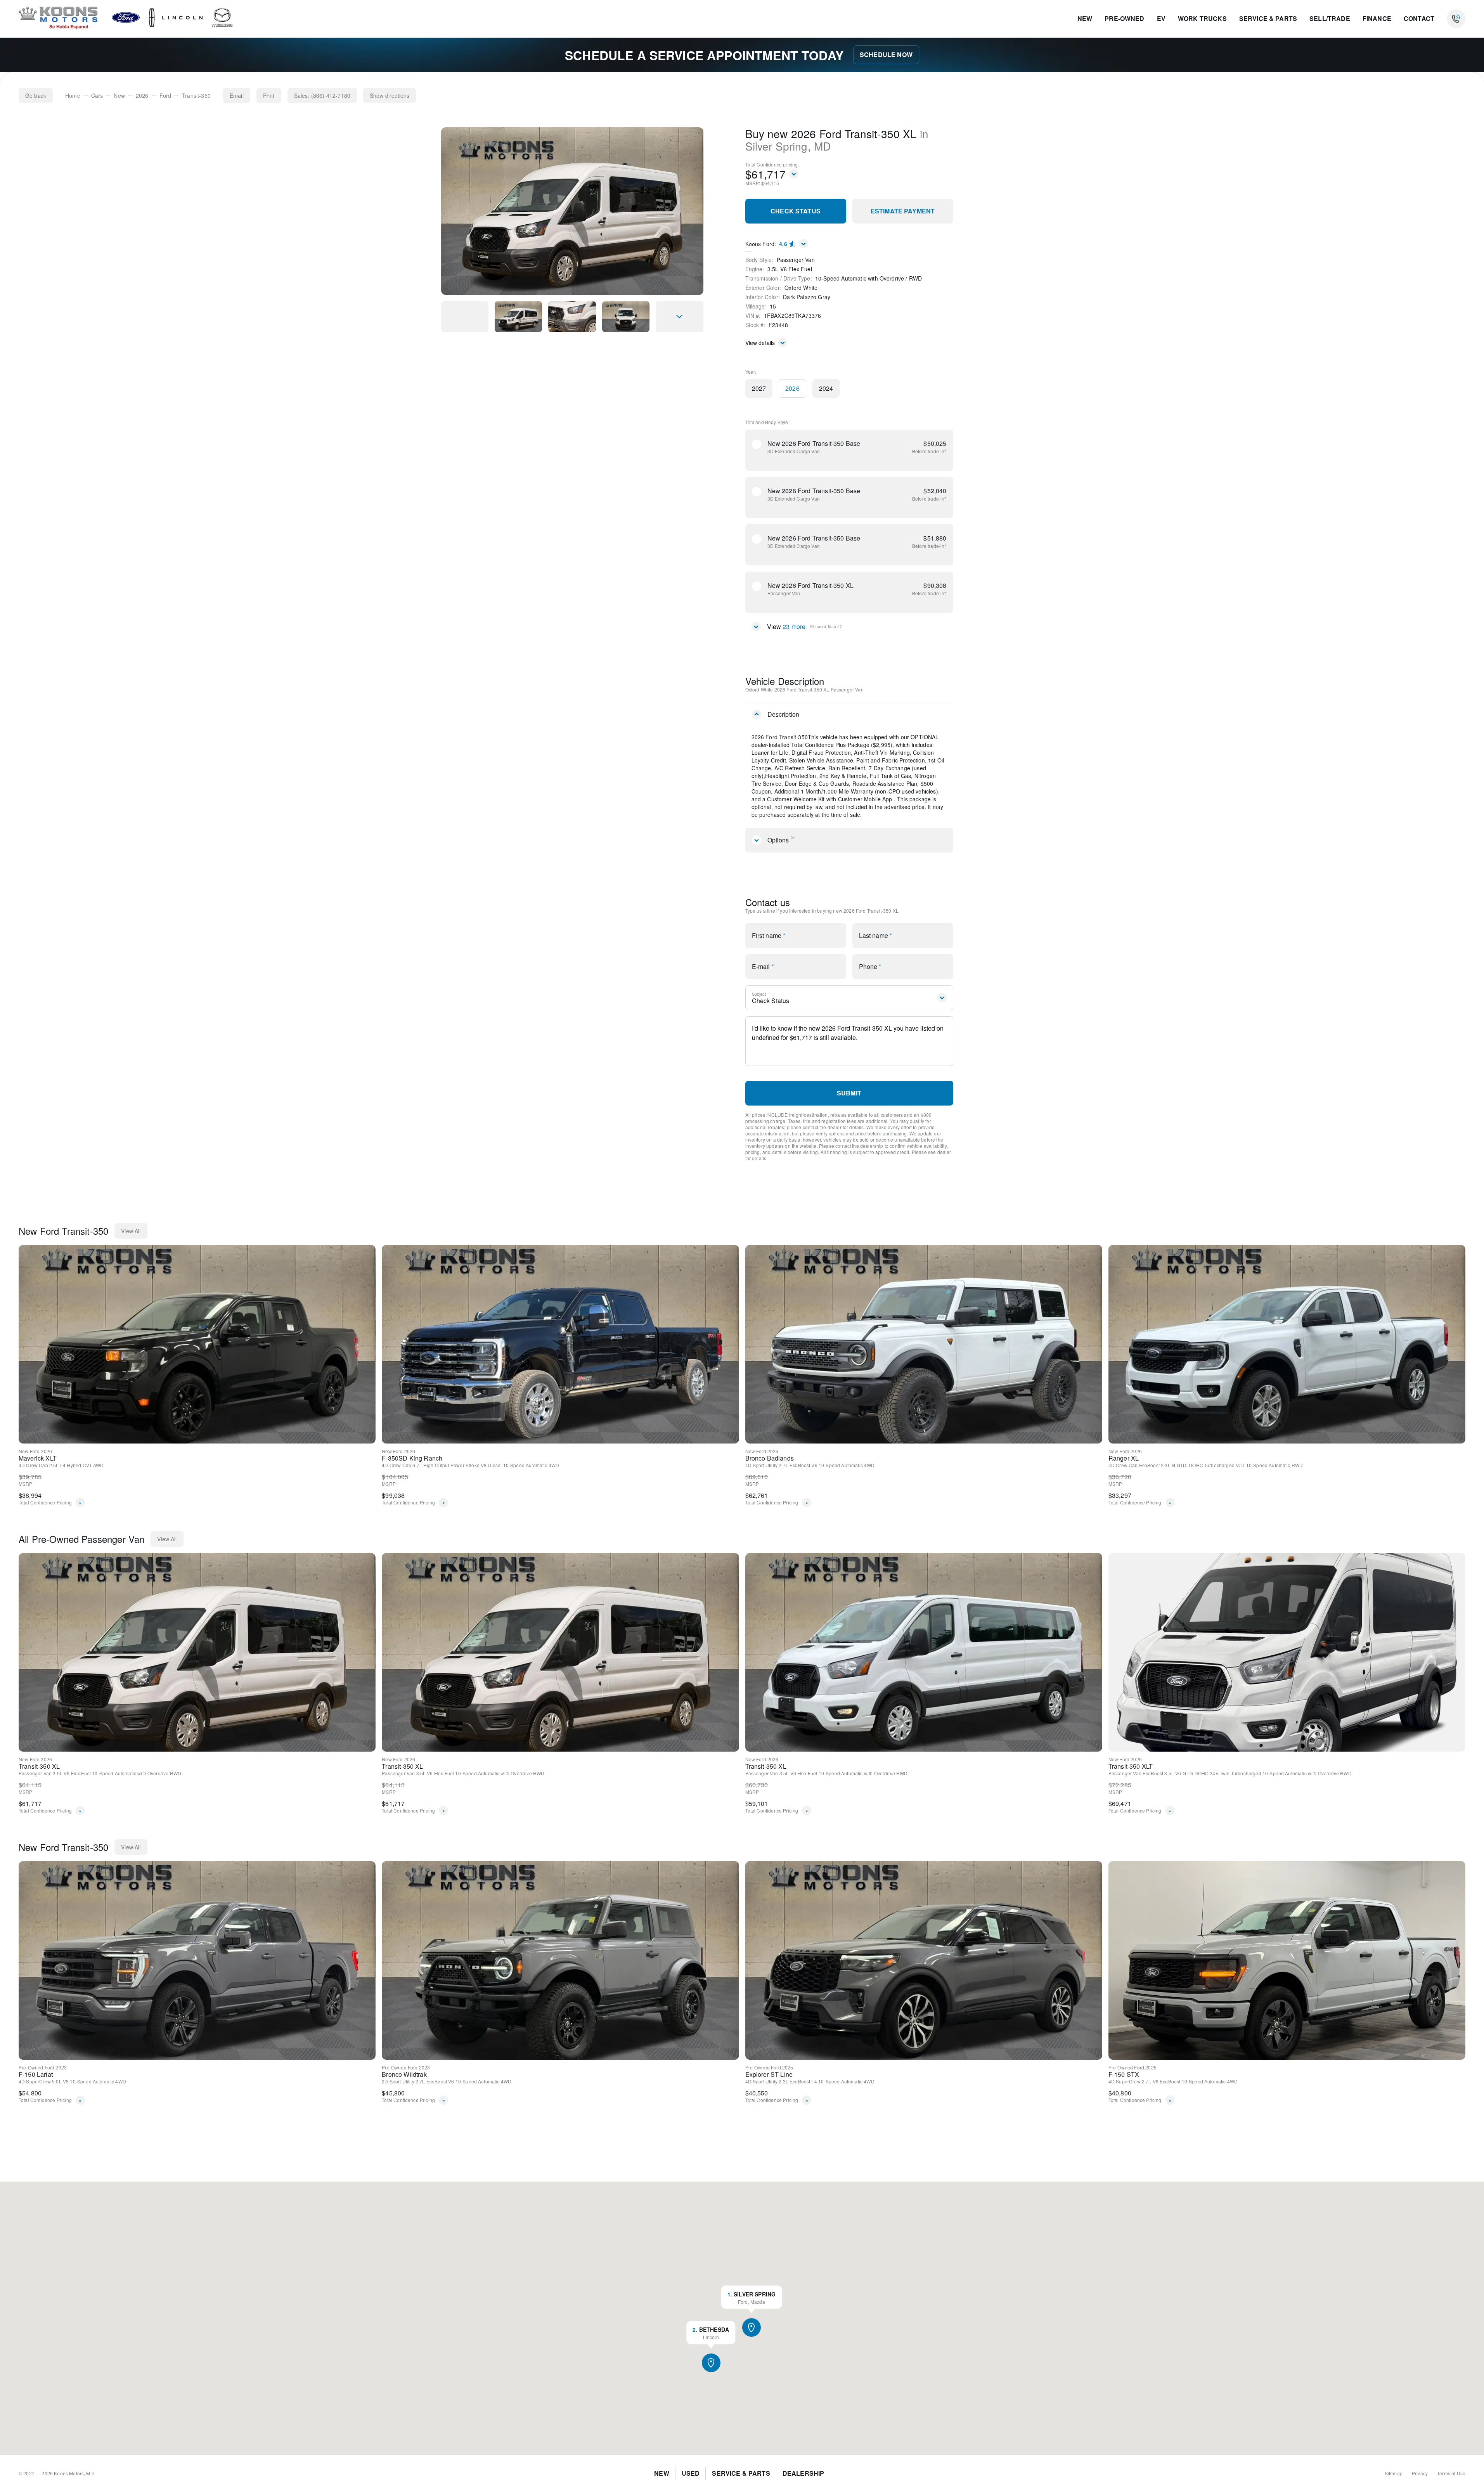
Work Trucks (1202, 18)
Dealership (803, 2473)
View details (760, 343)
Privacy (1420, 2473)
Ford (165, 95)
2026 (142, 95)
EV (1161, 18)
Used (691, 2473)
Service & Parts (1268, 18)
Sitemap (1394, 2473)
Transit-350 (196, 95)
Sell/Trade (1330, 18)
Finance (1377, 18)
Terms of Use (1451, 2473)
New (1085, 18)
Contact (1419, 18)
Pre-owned (1124, 18)
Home (73, 95)
